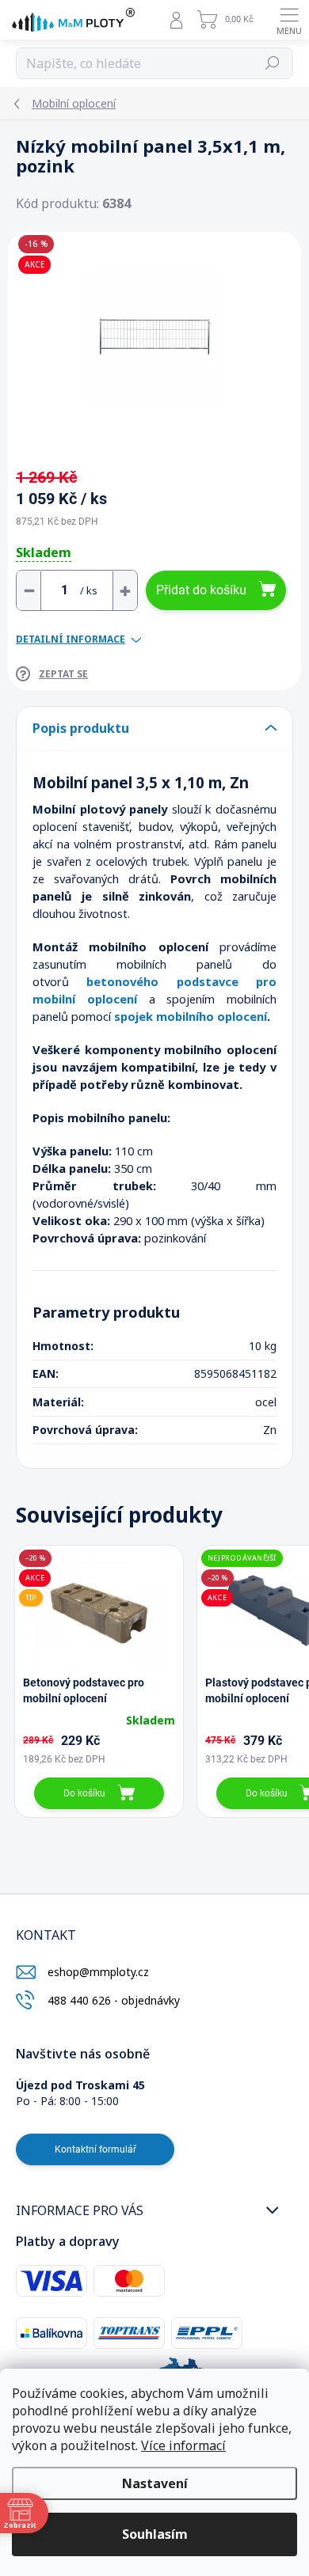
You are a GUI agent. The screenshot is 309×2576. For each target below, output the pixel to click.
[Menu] (289, 20)
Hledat (273, 63)
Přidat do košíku (201, 590)
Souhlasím (155, 2534)
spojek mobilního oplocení (191, 1016)
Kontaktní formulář (95, 2149)
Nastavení (155, 2483)
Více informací (183, 2445)
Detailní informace (71, 639)
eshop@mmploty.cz (98, 1972)
